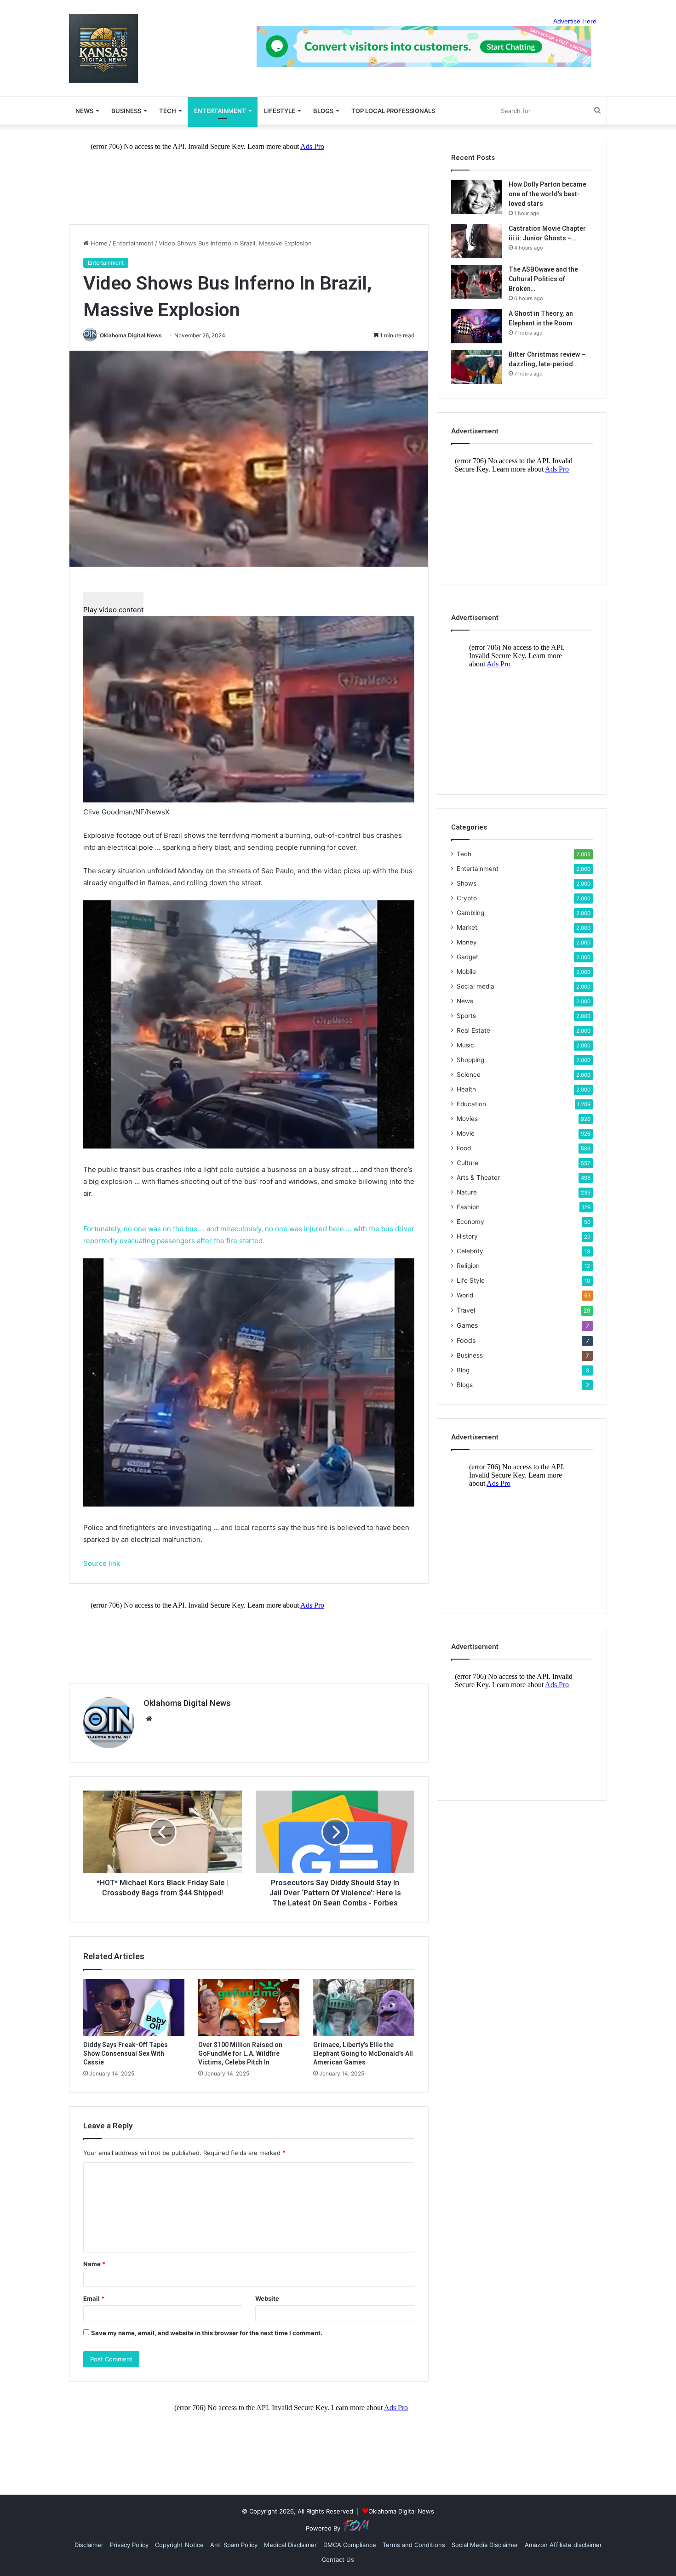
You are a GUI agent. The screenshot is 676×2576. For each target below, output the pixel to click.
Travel (466, 1310)
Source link (102, 1563)
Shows (467, 883)
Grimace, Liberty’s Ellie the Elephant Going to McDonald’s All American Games (363, 2053)
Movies (467, 1119)
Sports (466, 1016)
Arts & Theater (478, 1177)
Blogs (465, 1385)
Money (467, 942)
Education (471, 1104)
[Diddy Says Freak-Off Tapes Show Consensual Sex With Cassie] (134, 2007)
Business (126, 111)
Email (94, 2298)
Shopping (470, 1060)
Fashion (468, 1207)
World (465, 1295)
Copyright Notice (179, 2545)
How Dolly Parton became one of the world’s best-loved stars (547, 194)
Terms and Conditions (414, 2545)
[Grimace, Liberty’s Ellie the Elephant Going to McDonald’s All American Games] (364, 2007)
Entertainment (220, 111)
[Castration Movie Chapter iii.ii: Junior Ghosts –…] (476, 241)
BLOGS (323, 111)
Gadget (467, 957)
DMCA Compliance (350, 2545)
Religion (468, 1266)
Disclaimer (89, 2545)
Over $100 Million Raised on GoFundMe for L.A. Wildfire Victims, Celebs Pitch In (240, 2053)
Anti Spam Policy (234, 2545)
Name (94, 2264)
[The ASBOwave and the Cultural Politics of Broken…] (476, 282)
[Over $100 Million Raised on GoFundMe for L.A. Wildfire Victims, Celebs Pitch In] (249, 2007)
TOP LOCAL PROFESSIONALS (393, 111)
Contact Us (338, 2559)
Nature (467, 1192)
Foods (466, 1340)
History (467, 1236)
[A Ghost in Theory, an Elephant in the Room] (476, 326)
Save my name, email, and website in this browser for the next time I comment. (207, 2333)
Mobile (466, 972)
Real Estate (473, 1030)
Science (469, 1075)
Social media (475, 986)
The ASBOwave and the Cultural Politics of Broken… (543, 279)
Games (467, 1325)
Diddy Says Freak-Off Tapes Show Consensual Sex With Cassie (126, 2053)
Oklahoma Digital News (131, 335)
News (465, 1001)
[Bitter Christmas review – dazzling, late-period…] (476, 367)
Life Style (471, 1280)
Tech (168, 111)
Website (267, 2298)
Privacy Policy (129, 2545)
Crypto (467, 898)
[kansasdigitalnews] (103, 48)
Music (465, 1045)
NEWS (84, 111)
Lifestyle (280, 111)
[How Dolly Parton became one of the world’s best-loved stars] (476, 197)
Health (466, 1089)
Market (467, 927)
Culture (467, 1163)
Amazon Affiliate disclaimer (563, 2545)
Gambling (470, 913)
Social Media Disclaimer (485, 2545)
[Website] (149, 1719)
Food (464, 1148)
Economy (470, 1222)
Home (98, 243)
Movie (466, 1133)
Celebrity (470, 1251)
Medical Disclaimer (290, 2545)
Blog (463, 1370)
